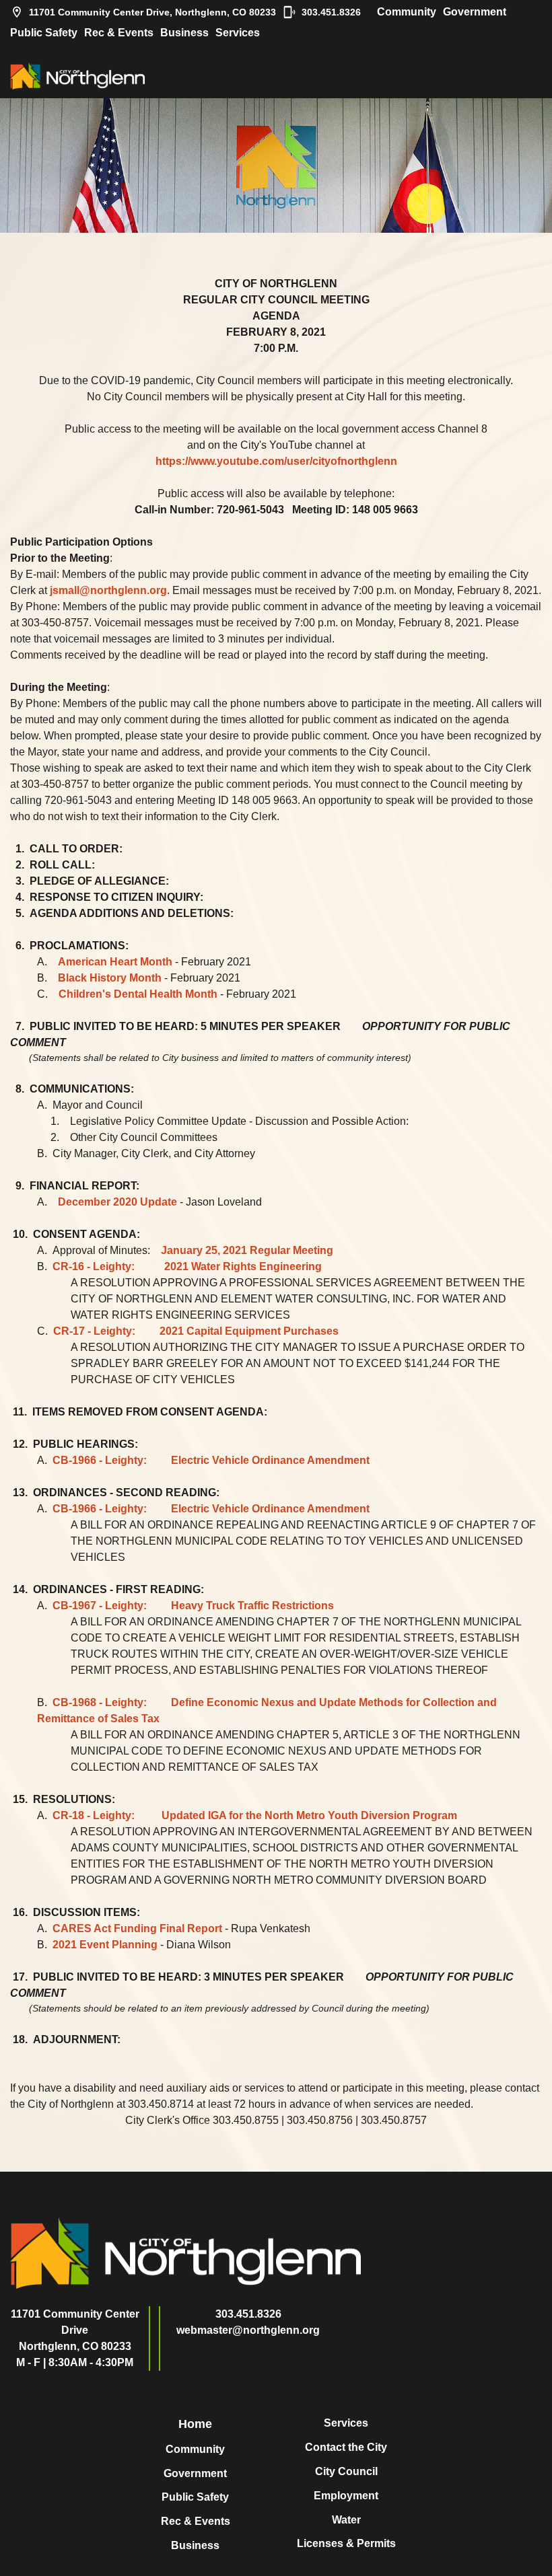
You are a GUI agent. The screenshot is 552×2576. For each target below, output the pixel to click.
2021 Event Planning (105, 1945)
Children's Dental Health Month (138, 994)
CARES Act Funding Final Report (137, 1928)
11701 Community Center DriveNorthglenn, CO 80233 (75, 2330)
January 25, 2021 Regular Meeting (247, 1250)
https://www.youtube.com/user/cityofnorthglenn (276, 461)
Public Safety (44, 33)
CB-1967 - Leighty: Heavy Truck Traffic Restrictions (193, 1606)
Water (346, 2520)
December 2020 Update (117, 1202)
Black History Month (110, 978)
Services (238, 33)
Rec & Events (119, 33)
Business (184, 33)
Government (475, 12)
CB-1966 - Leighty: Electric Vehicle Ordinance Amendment (211, 1460)
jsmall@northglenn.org (108, 590)
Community (407, 12)
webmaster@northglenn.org (248, 2330)
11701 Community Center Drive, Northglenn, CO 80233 (152, 12)
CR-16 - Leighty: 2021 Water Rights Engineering (187, 1266)
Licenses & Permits (346, 2543)
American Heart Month (115, 962)
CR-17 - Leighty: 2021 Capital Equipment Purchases (196, 1331)
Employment (346, 2496)
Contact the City (346, 2447)
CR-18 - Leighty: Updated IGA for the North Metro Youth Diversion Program (255, 1815)
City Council (346, 2471)
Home (195, 2424)
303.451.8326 (331, 12)
